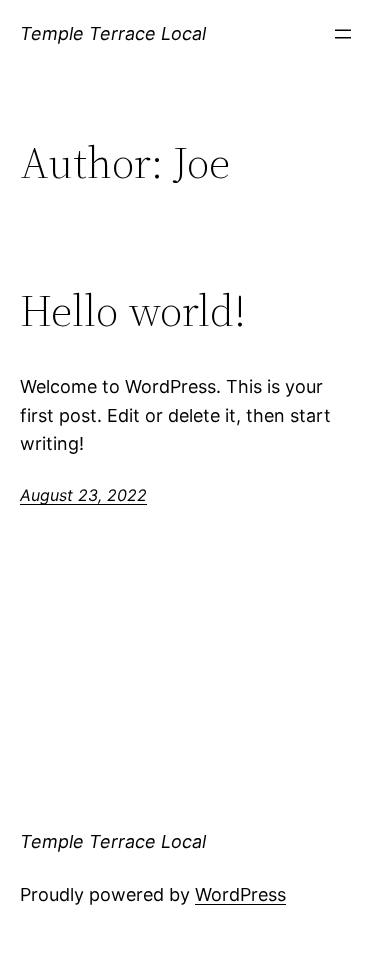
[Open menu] (343, 34)
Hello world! (133, 311)
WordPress (240, 894)
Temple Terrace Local (113, 33)
